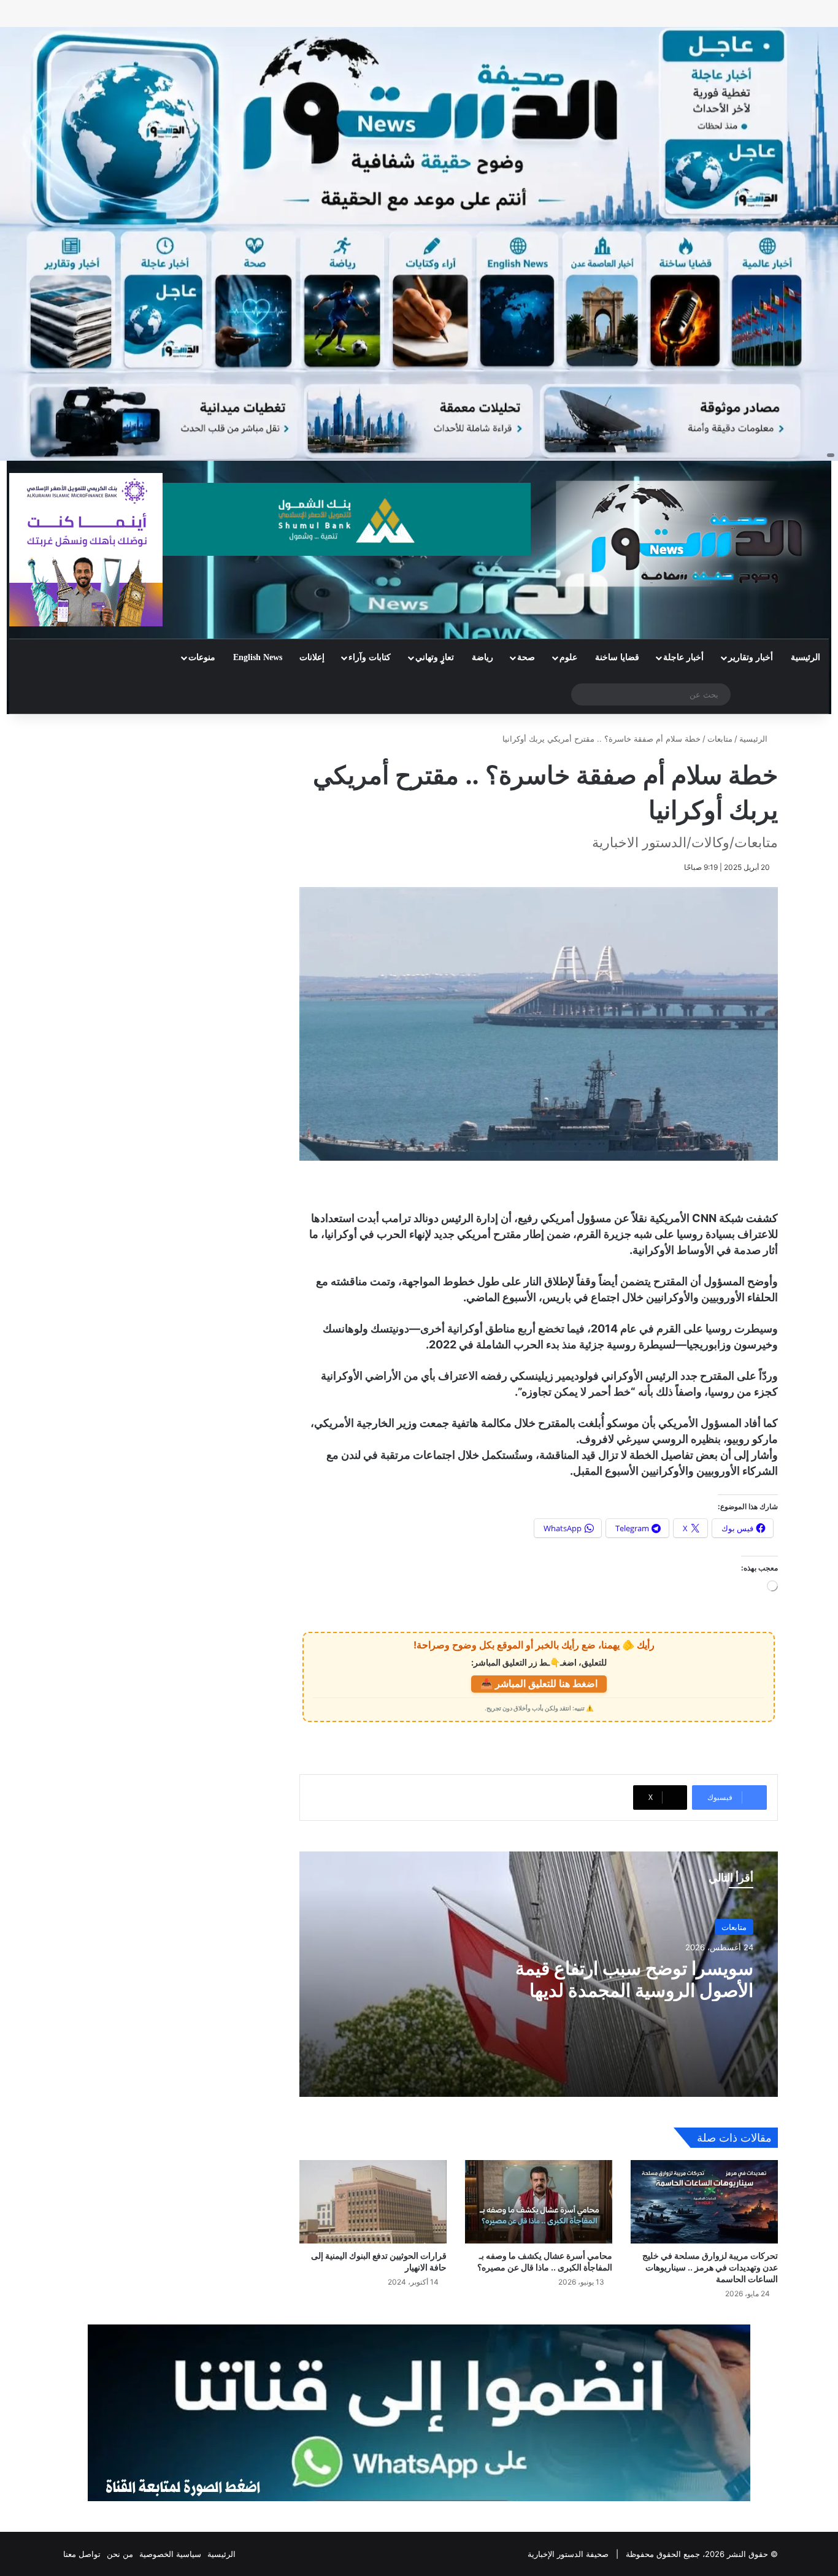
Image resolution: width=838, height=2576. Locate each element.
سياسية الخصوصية (170, 2554)
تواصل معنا (82, 2554)
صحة (526, 657)
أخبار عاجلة (683, 657)
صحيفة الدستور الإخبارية (568, 2554)
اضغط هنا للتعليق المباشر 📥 (539, 1683)
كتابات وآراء (370, 657)
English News (258, 657)
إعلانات (312, 657)
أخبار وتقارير (751, 657)
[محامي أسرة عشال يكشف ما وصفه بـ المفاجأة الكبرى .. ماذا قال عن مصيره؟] (539, 2201)
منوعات (202, 657)
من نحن (120, 2554)
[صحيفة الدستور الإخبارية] (698, 534)
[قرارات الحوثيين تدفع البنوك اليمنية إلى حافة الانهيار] (373, 2201)
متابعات (720, 739)
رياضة (482, 657)
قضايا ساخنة (617, 657)
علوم (568, 657)
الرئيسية (805, 657)
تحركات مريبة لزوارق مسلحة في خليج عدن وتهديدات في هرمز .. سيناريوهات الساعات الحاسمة (710, 2267)
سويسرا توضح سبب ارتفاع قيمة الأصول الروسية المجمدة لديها (634, 1979)
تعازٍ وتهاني (435, 657)
